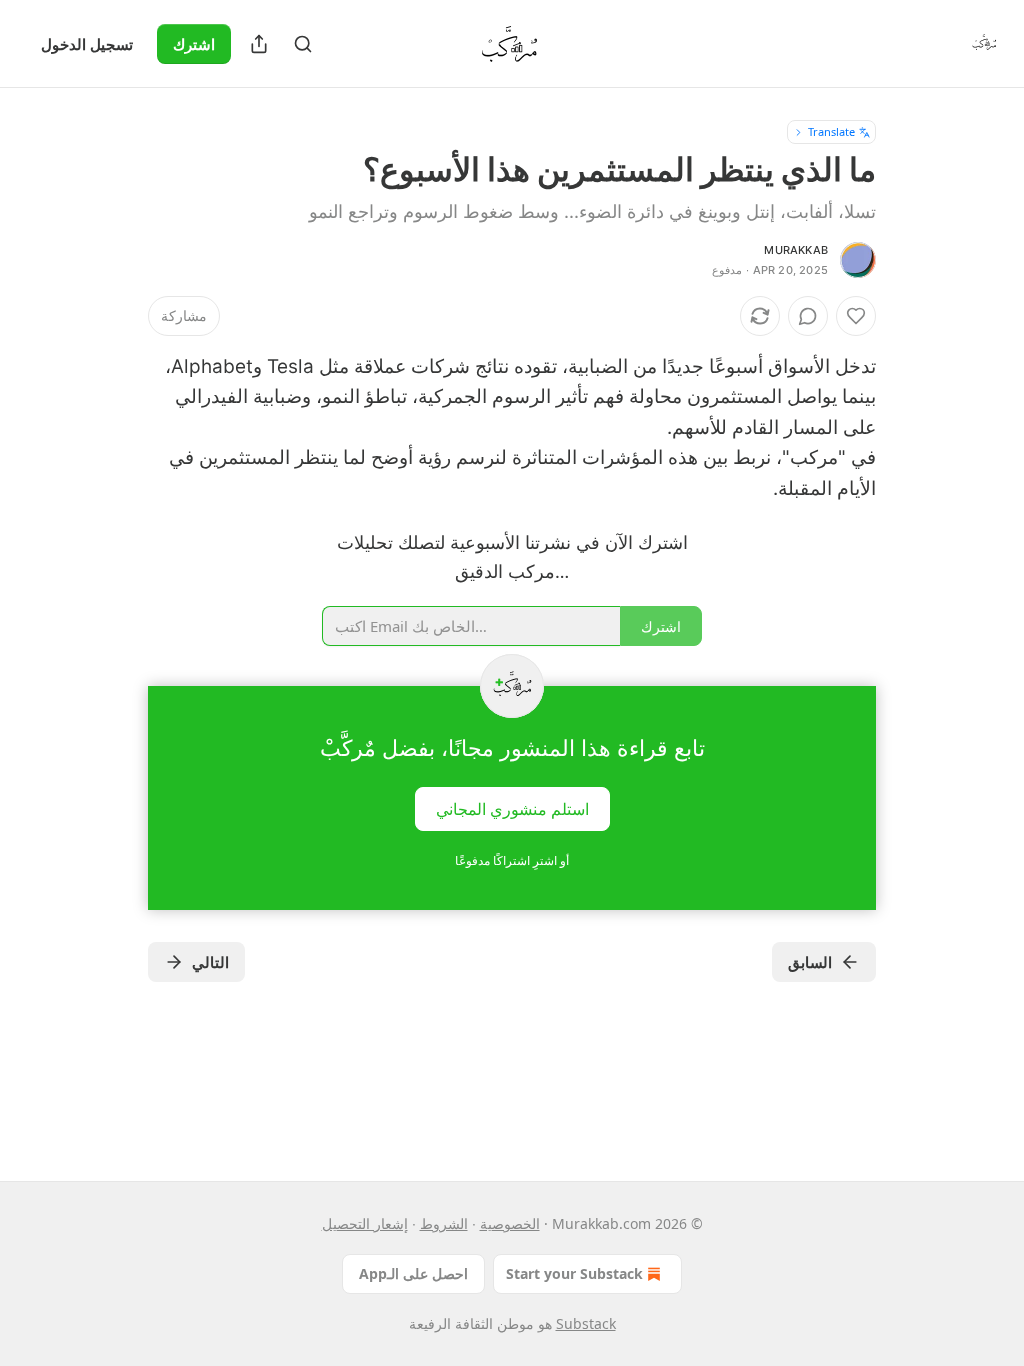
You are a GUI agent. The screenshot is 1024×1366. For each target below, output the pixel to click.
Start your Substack (574, 1273)
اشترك (194, 44)
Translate (831, 131)
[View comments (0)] (808, 316)
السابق (810, 962)
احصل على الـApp (413, 1273)
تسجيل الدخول (87, 44)
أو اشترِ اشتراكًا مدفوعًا (512, 860)
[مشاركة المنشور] (259, 44)
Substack (586, 1323)
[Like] (856, 316)
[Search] (303, 44)
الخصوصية (510, 1223)
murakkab (796, 250)
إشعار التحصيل (365, 1223)
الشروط (444, 1223)
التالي (210, 962)
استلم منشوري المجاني (512, 808)
